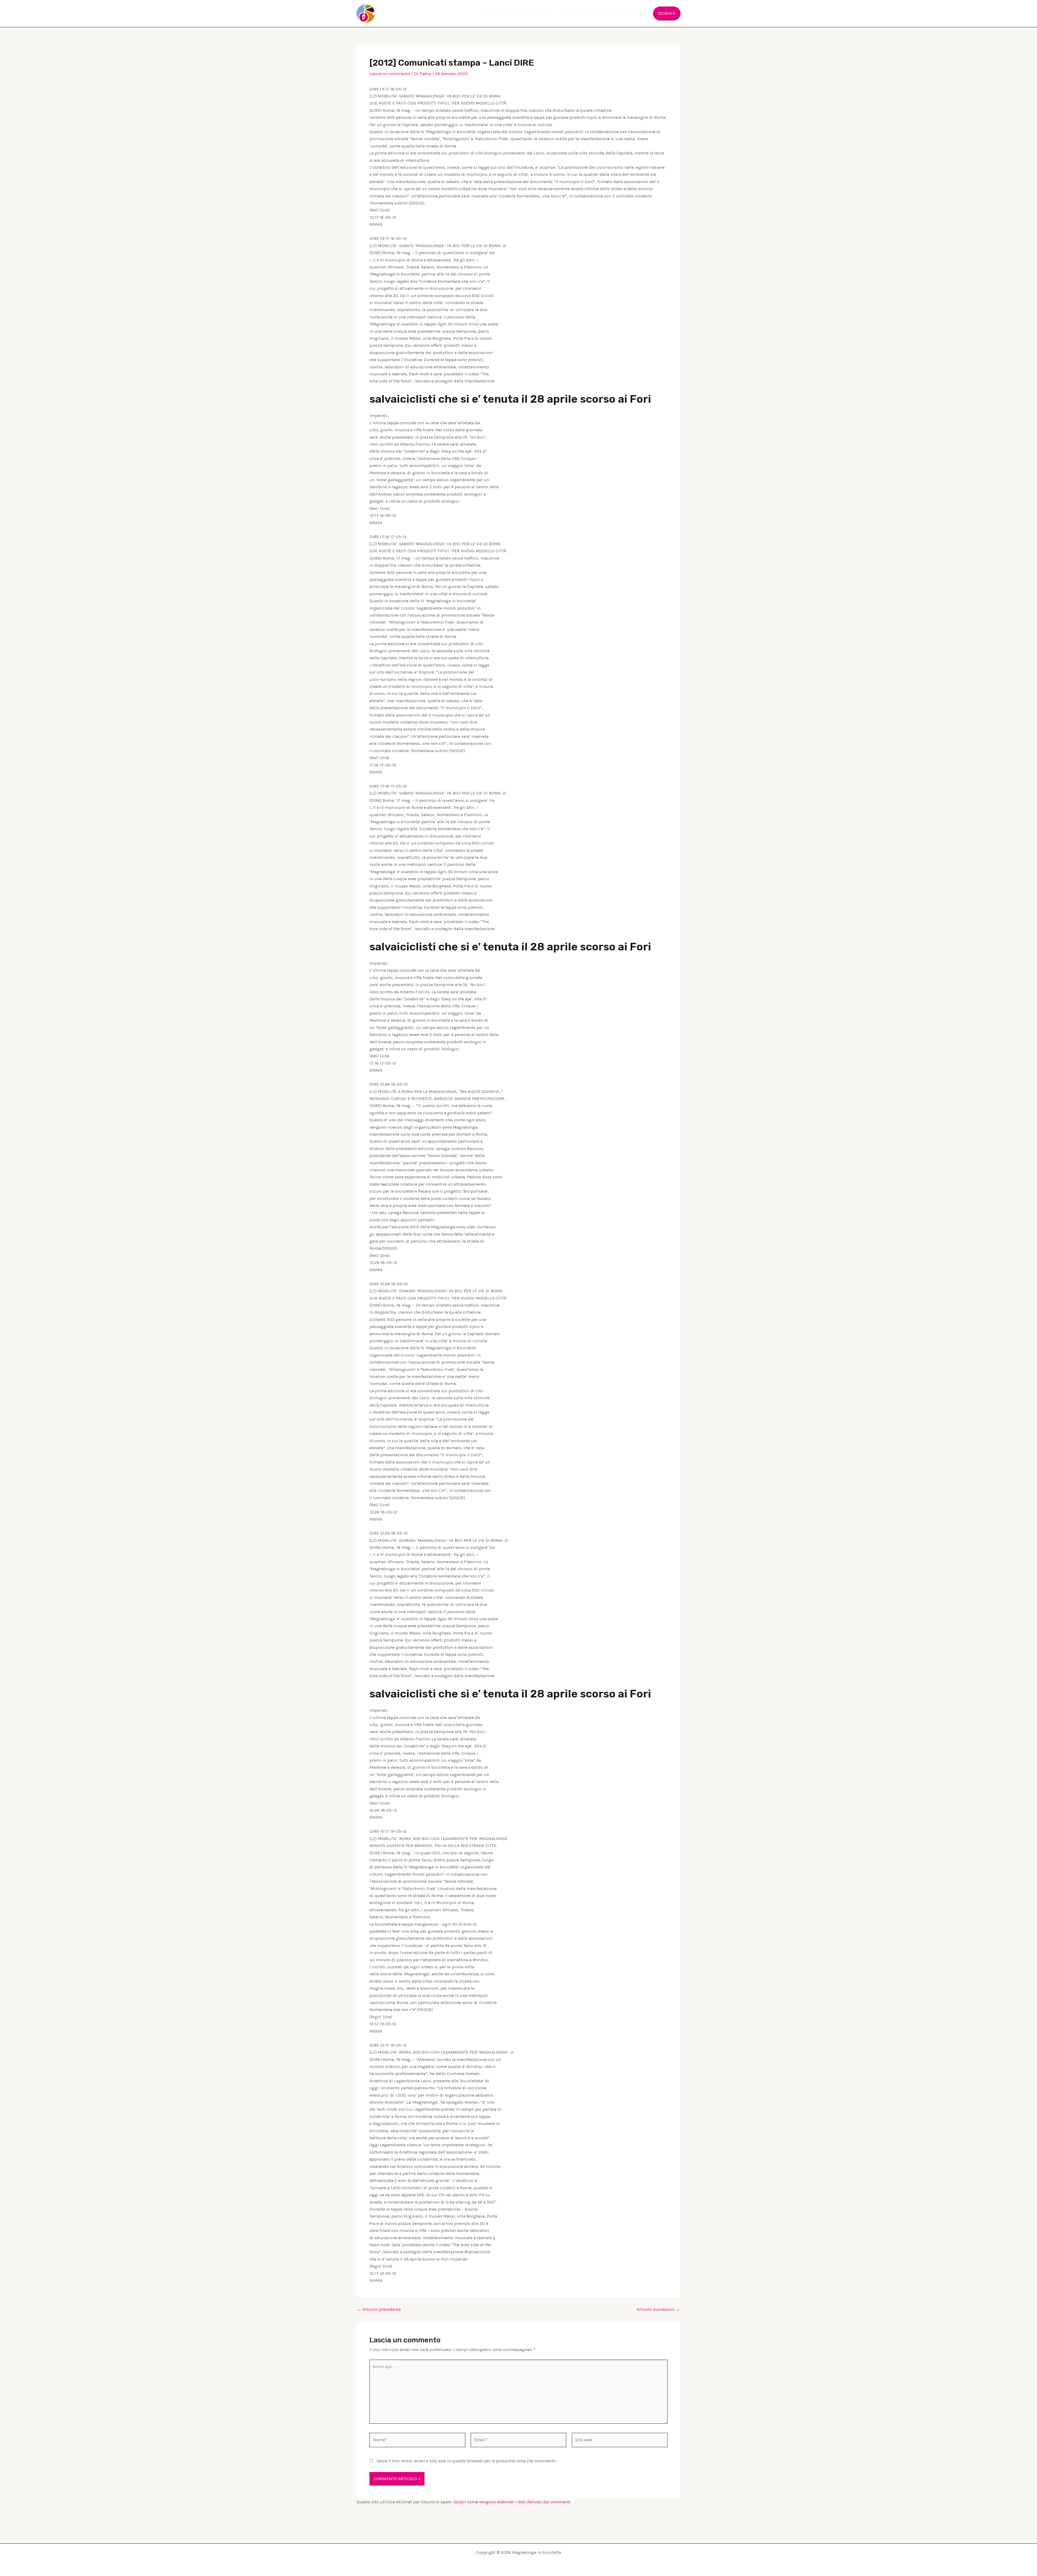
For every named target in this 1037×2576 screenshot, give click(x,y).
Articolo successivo (658, 2309)
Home (485, 14)
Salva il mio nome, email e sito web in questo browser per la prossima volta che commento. (467, 2461)
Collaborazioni (575, 14)
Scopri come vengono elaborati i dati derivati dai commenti (512, 2502)
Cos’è (505, 14)
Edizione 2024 (538, 14)
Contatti (635, 14)
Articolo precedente (379, 2309)
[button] (513, 14)
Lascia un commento (390, 74)
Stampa (606, 14)
